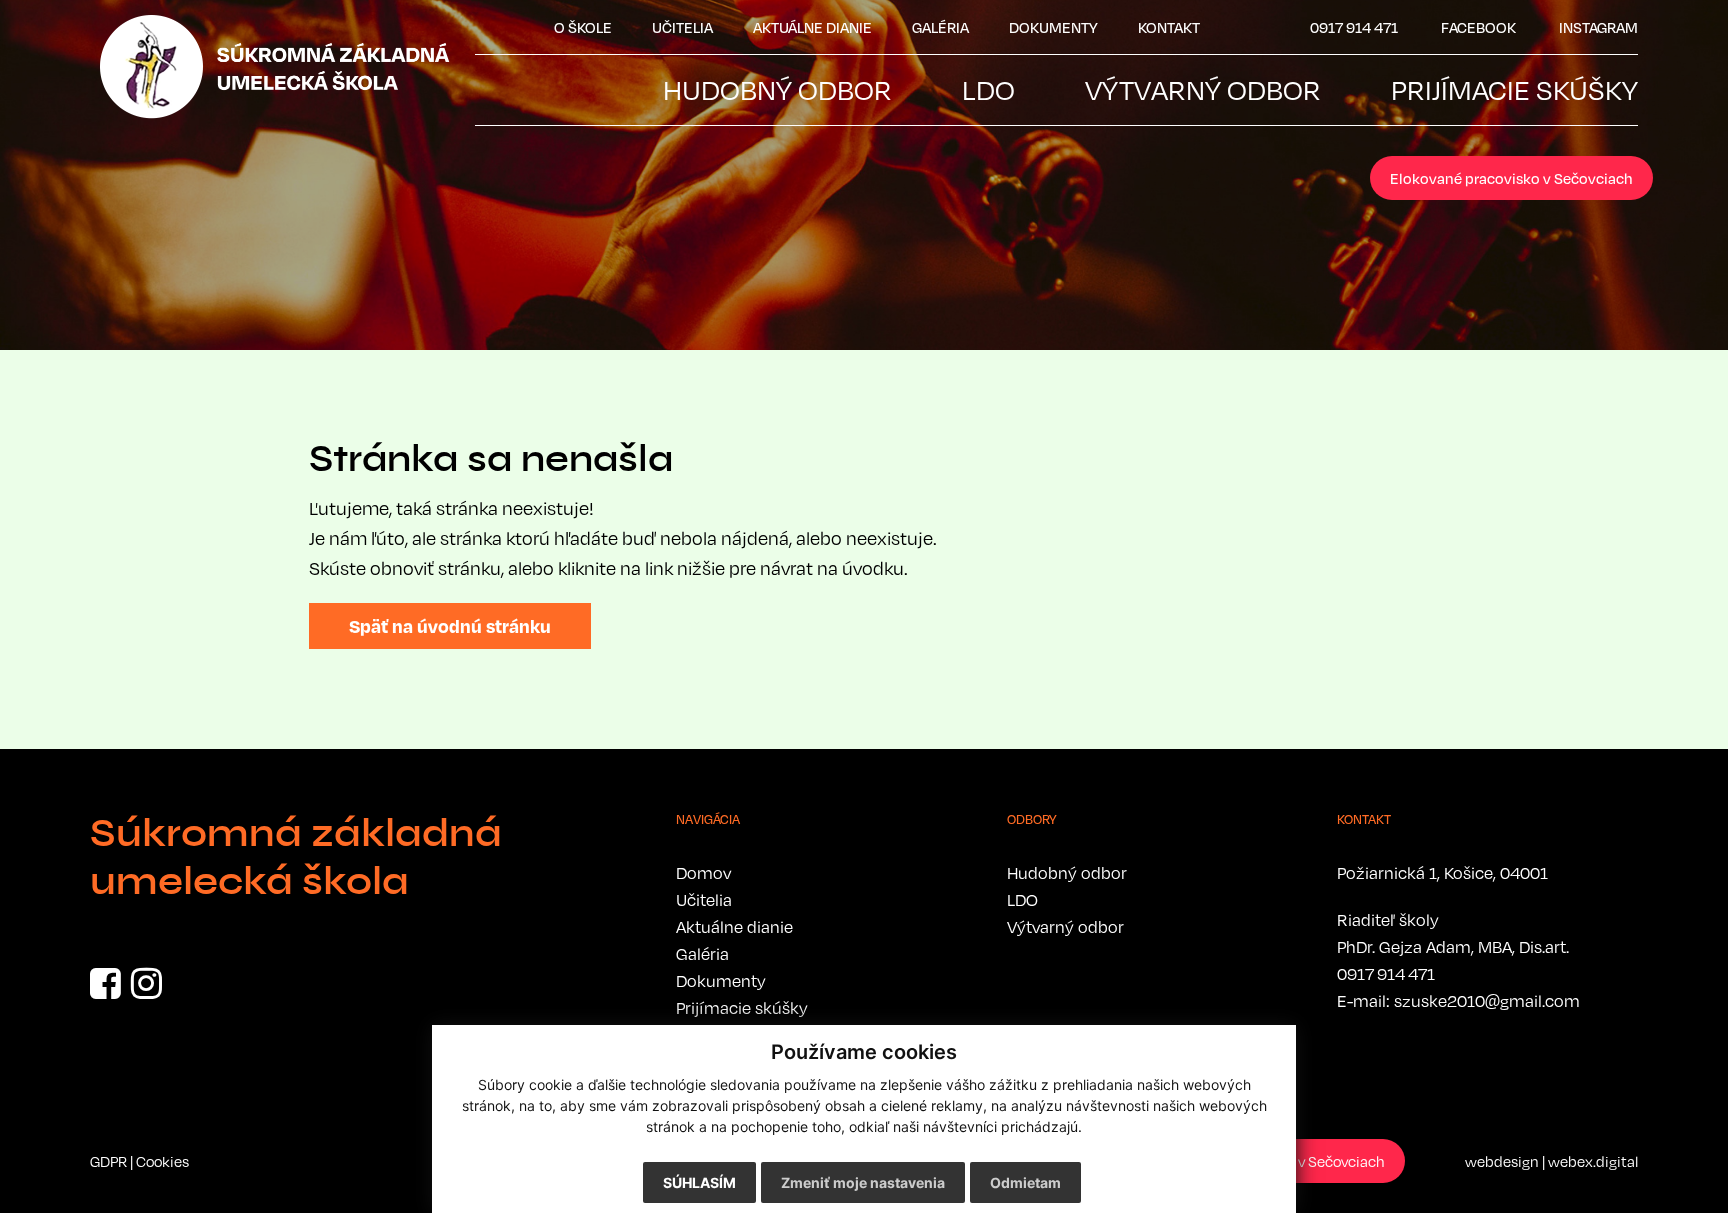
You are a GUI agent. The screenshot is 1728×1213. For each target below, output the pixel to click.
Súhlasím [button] (699, 1182)
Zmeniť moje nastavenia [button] (863, 1182)
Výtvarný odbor (1065, 927)
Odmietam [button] (1025, 1182)
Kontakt (1169, 27)
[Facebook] (105, 990)
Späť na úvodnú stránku (450, 625)
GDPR (108, 1161)
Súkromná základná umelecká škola (296, 857)
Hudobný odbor (1067, 873)
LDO (1022, 900)
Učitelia (682, 27)
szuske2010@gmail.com (1487, 1001)
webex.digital (1593, 1161)
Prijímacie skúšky (742, 1008)
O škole (583, 27)
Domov (703, 873)
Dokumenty (1053, 27)
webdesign (1502, 1161)
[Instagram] (146, 990)
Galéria (940, 27)
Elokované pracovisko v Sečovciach (1511, 178)
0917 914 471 (1386, 974)
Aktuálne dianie (812, 27)
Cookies (162, 1161)
